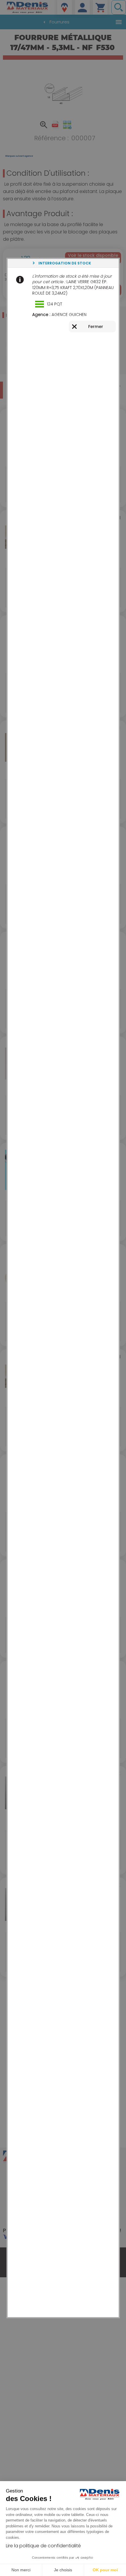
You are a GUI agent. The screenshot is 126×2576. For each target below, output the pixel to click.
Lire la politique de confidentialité (43, 2546)
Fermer (96, 327)
